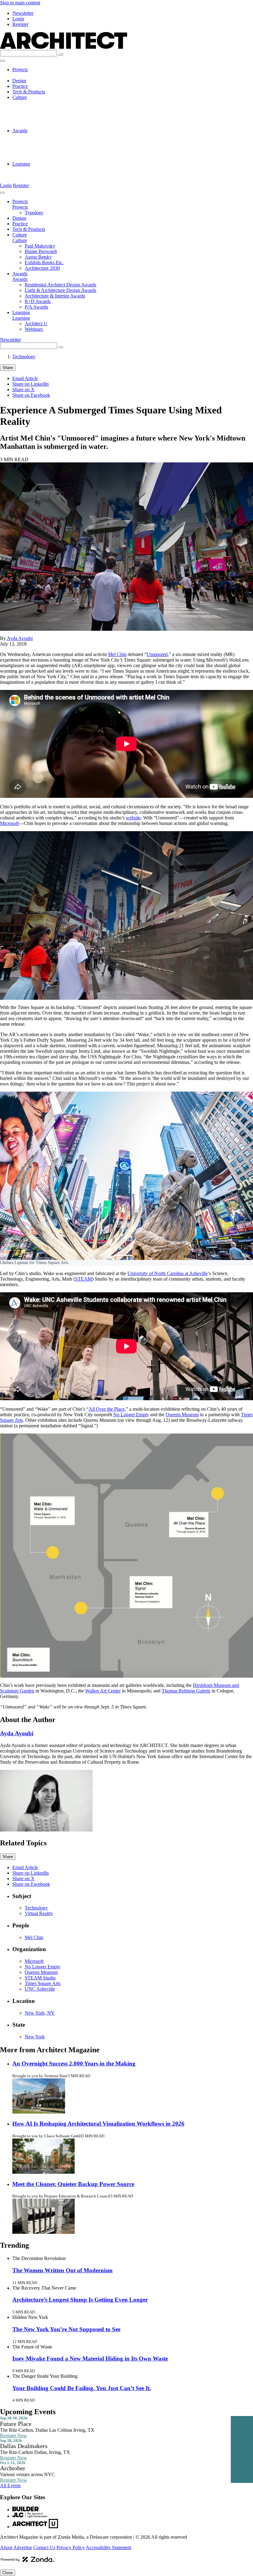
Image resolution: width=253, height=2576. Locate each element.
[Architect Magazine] (64, 47)
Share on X (23, 390)
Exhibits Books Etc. (44, 119)
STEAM (83, 1279)
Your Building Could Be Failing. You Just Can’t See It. (82, 2388)
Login (18, 19)
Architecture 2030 (42, 125)
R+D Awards (38, 153)
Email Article (25, 378)
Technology (24, 357)
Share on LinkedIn (31, 384)
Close (8, 2573)
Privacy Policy (71, 2547)
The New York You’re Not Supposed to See (66, 2329)
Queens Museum (182, 1415)
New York (35, 2037)
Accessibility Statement (108, 2547)
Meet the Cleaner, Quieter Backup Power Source (73, 2184)
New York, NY (40, 2013)
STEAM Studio (40, 1978)
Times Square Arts (43, 1983)
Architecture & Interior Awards (55, 147)
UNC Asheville (40, 1989)
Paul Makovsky (40, 103)
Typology (34, 75)
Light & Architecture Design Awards (60, 142)
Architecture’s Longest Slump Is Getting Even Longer (80, 2300)
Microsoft (9, 823)
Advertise (23, 2547)
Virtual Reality (39, 1913)
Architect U (36, 169)
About (6, 2547)
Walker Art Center (103, 1691)
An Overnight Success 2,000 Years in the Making (74, 2063)
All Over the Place (107, 1409)
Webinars (34, 175)
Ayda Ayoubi (20, 638)
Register (20, 24)
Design (19, 81)
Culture (20, 97)
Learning (21, 164)
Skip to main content (20, 3)
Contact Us (44, 2547)
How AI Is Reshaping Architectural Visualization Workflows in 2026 (98, 2124)
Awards (20, 131)
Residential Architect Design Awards (60, 136)
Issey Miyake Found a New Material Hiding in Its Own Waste (90, 2359)
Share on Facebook (31, 395)
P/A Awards (36, 158)
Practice (20, 86)
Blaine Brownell (41, 108)
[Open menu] (2, 61)
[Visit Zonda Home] (27, 2562)
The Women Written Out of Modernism (62, 2270)
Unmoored (157, 654)
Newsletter (23, 13)
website (133, 818)
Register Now (14, 2436)
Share (8, 368)
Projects (20, 70)
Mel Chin (117, 654)
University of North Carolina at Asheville (168, 1273)
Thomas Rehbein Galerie (186, 1691)
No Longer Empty (131, 1415)
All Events (10, 2486)
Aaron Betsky (38, 114)
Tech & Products (29, 92)
